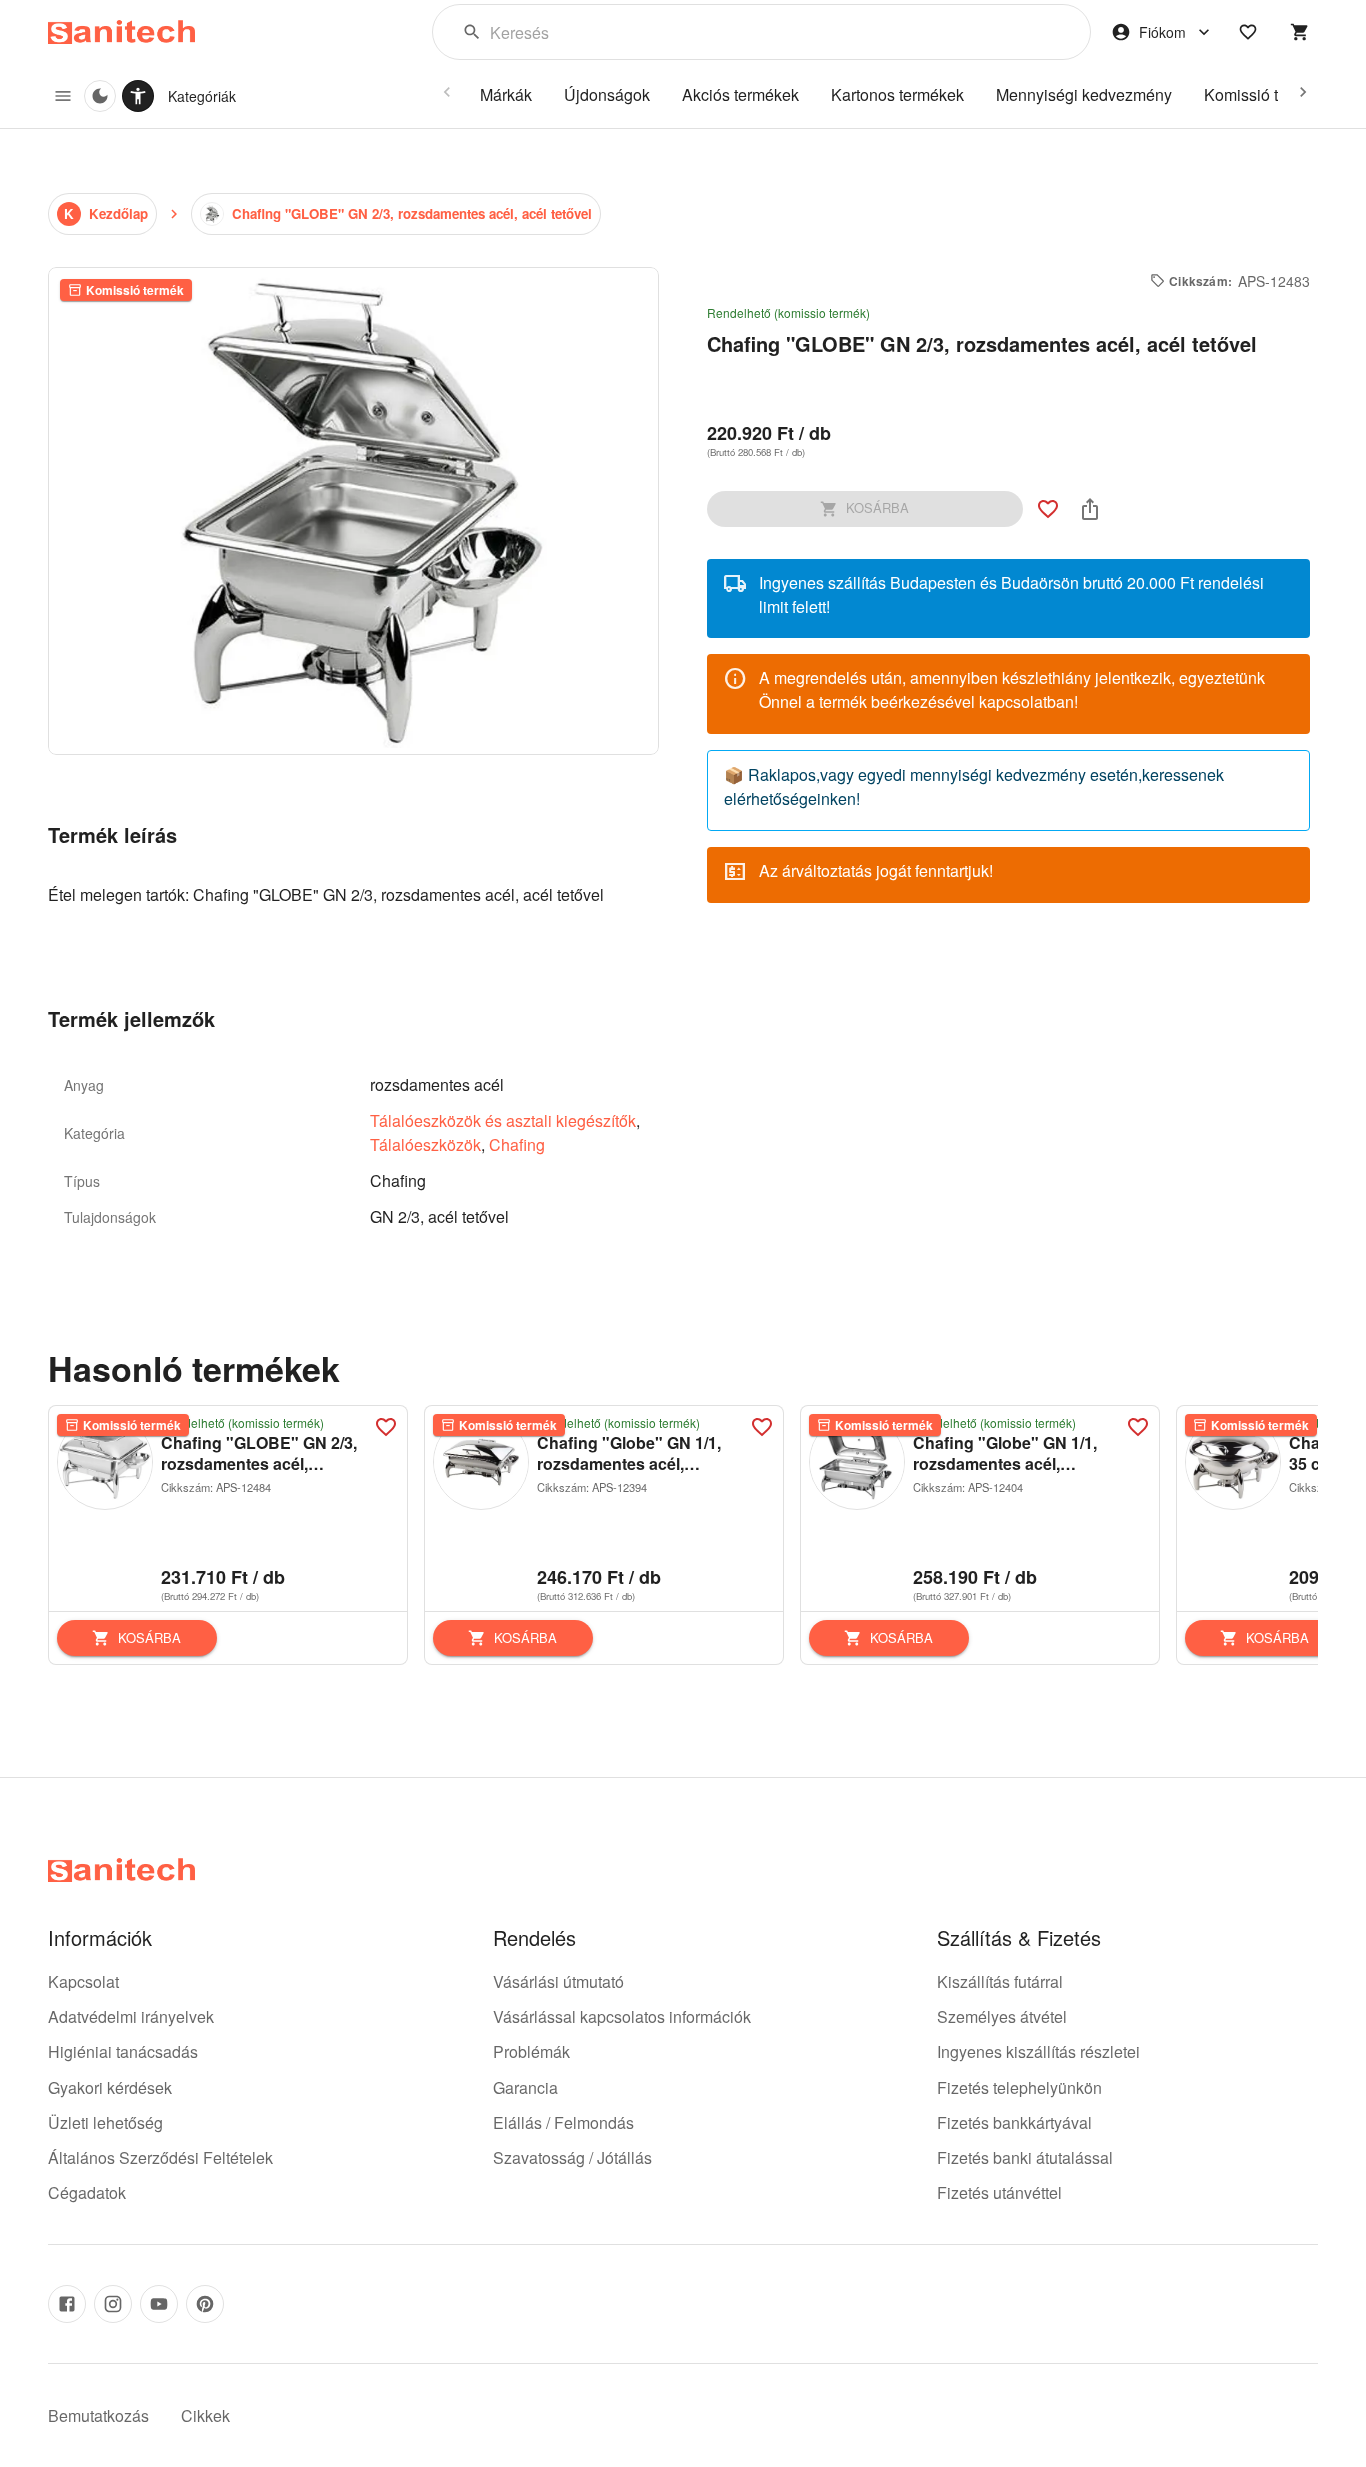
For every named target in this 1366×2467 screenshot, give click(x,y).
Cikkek (205, 2415)
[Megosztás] (1090, 509)
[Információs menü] (63, 96)
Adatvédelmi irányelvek (131, 2016)
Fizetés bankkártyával (1014, 2122)
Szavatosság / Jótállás (572, 2157)
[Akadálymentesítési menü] (138, 96)
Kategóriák (202, 96)
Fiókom (1162, 32)
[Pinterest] (205, 2304)
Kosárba (149, 1637)
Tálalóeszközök (425, 1144)
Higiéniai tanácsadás (123, 2051)
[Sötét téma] (100, 96)
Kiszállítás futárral (1000, 1981)
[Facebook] (67, 2304)
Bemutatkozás (98, 2415)
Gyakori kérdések (110, 2087)
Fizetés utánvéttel (999, 2192)
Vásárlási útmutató (558, 1981)
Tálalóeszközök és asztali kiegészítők (503, 1120)
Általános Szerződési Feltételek (160, 2157)
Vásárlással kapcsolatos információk (622, 2016)
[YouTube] (159, 2304)
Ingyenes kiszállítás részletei (1038, 2051)
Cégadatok (87, 2192)
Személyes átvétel (1002, 2016)
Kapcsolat (83, 1981)
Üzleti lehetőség (105, 2122)
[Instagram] (113, 2304)
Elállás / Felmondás (563, 2122)
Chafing (517, 1144)
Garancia (525, 2087)
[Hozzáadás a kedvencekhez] (1048, 509)
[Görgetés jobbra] (1303, 92)
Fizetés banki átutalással (1025, 2157)
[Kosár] (1300, 32)
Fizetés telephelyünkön (1019, 2087)
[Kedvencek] (1248, 32)
